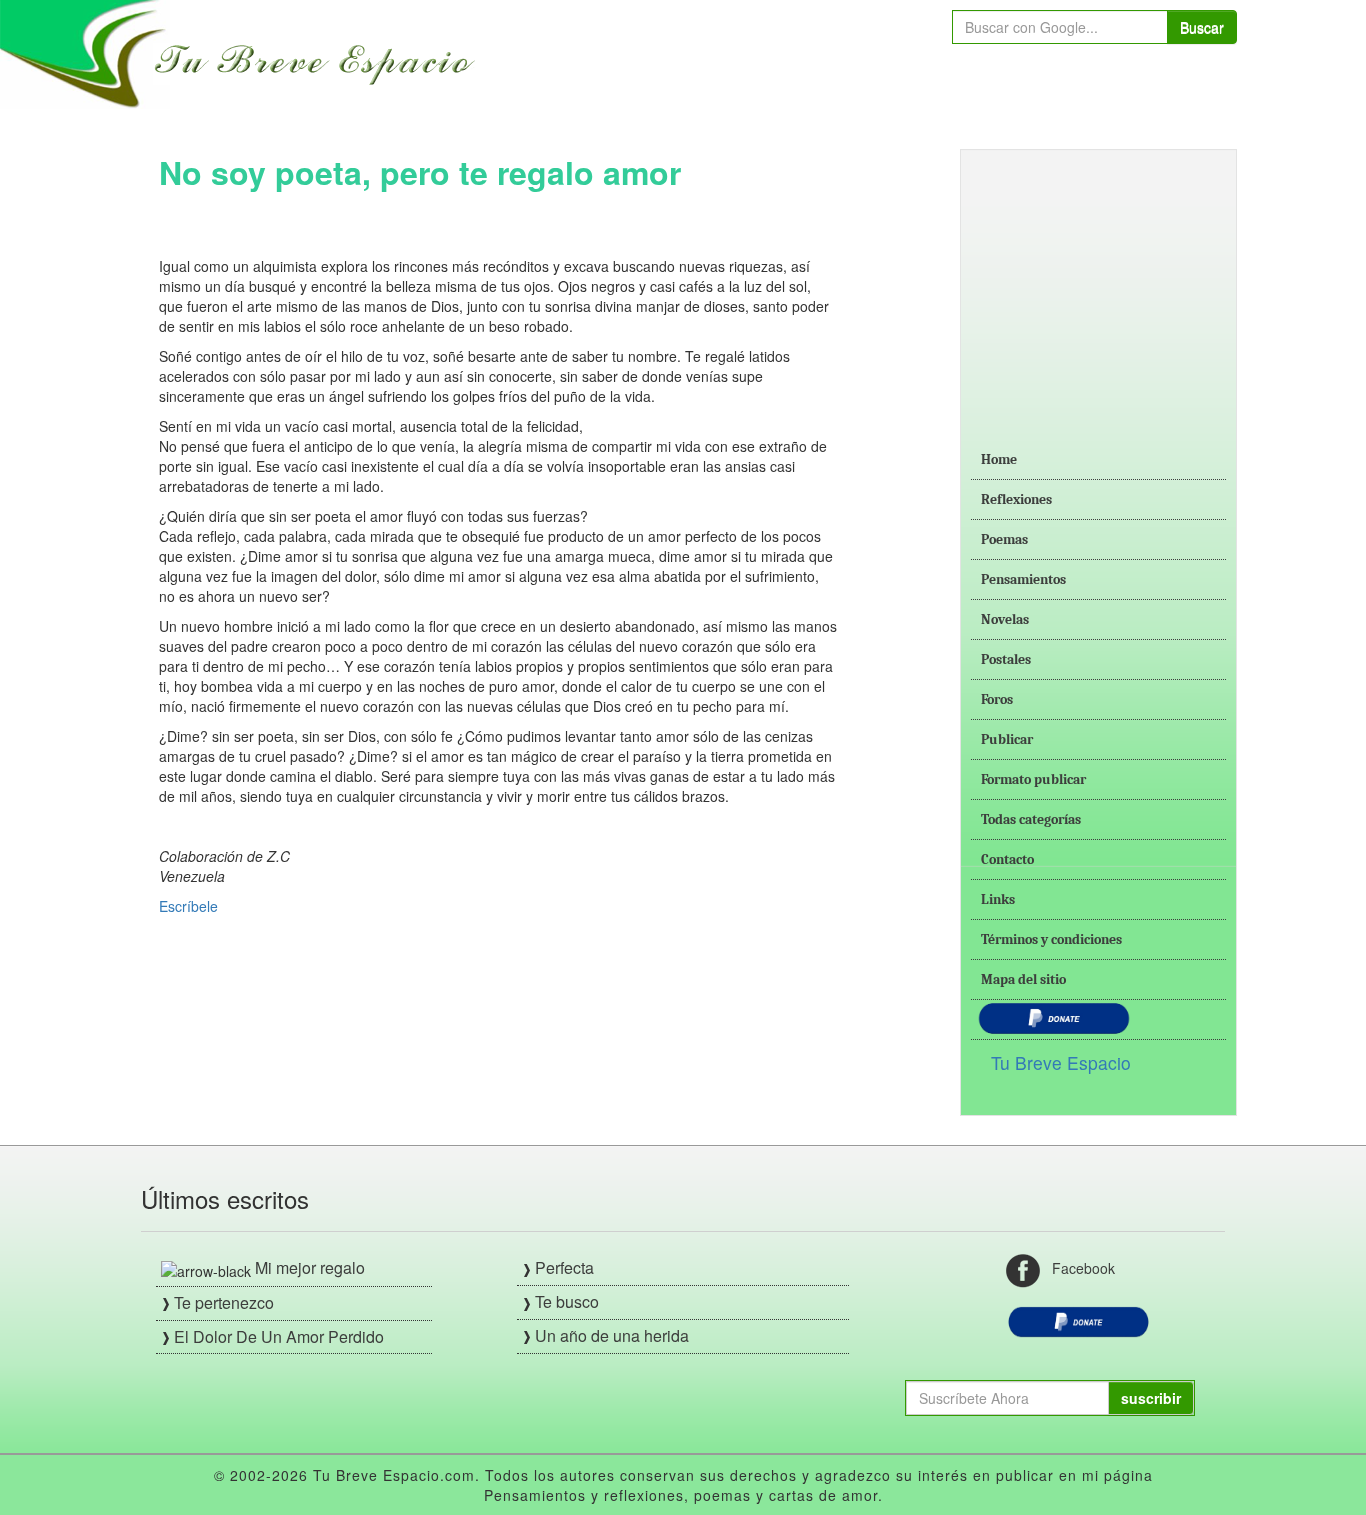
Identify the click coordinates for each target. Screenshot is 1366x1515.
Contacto (1007, 859)
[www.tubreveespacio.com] (242, 52)
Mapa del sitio (1023, 979)
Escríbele (188, 906)
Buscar (1202, 27)
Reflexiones (1016, 499)
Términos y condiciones (1051, 939)
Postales (1006, 659)
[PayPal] (1078, 1320)
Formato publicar (1033, 779)
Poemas (1004, 539)
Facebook (1083, 1268)
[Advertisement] (1098, 285)
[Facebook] (1023, 1269)
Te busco (567, 1301)
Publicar (1007, 739)
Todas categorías (1031, 819)
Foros (997, 699)
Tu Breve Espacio (1061, 1062)
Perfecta (564, 1267)
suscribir (1151, 1398)
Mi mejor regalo (310, 1267)
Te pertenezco (224, 1302)
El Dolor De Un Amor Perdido (279, 1336)
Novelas (1005, 619)
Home (999, 459)
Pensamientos (1023, 579)
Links (998, 899)
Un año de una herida (612, 1335)
